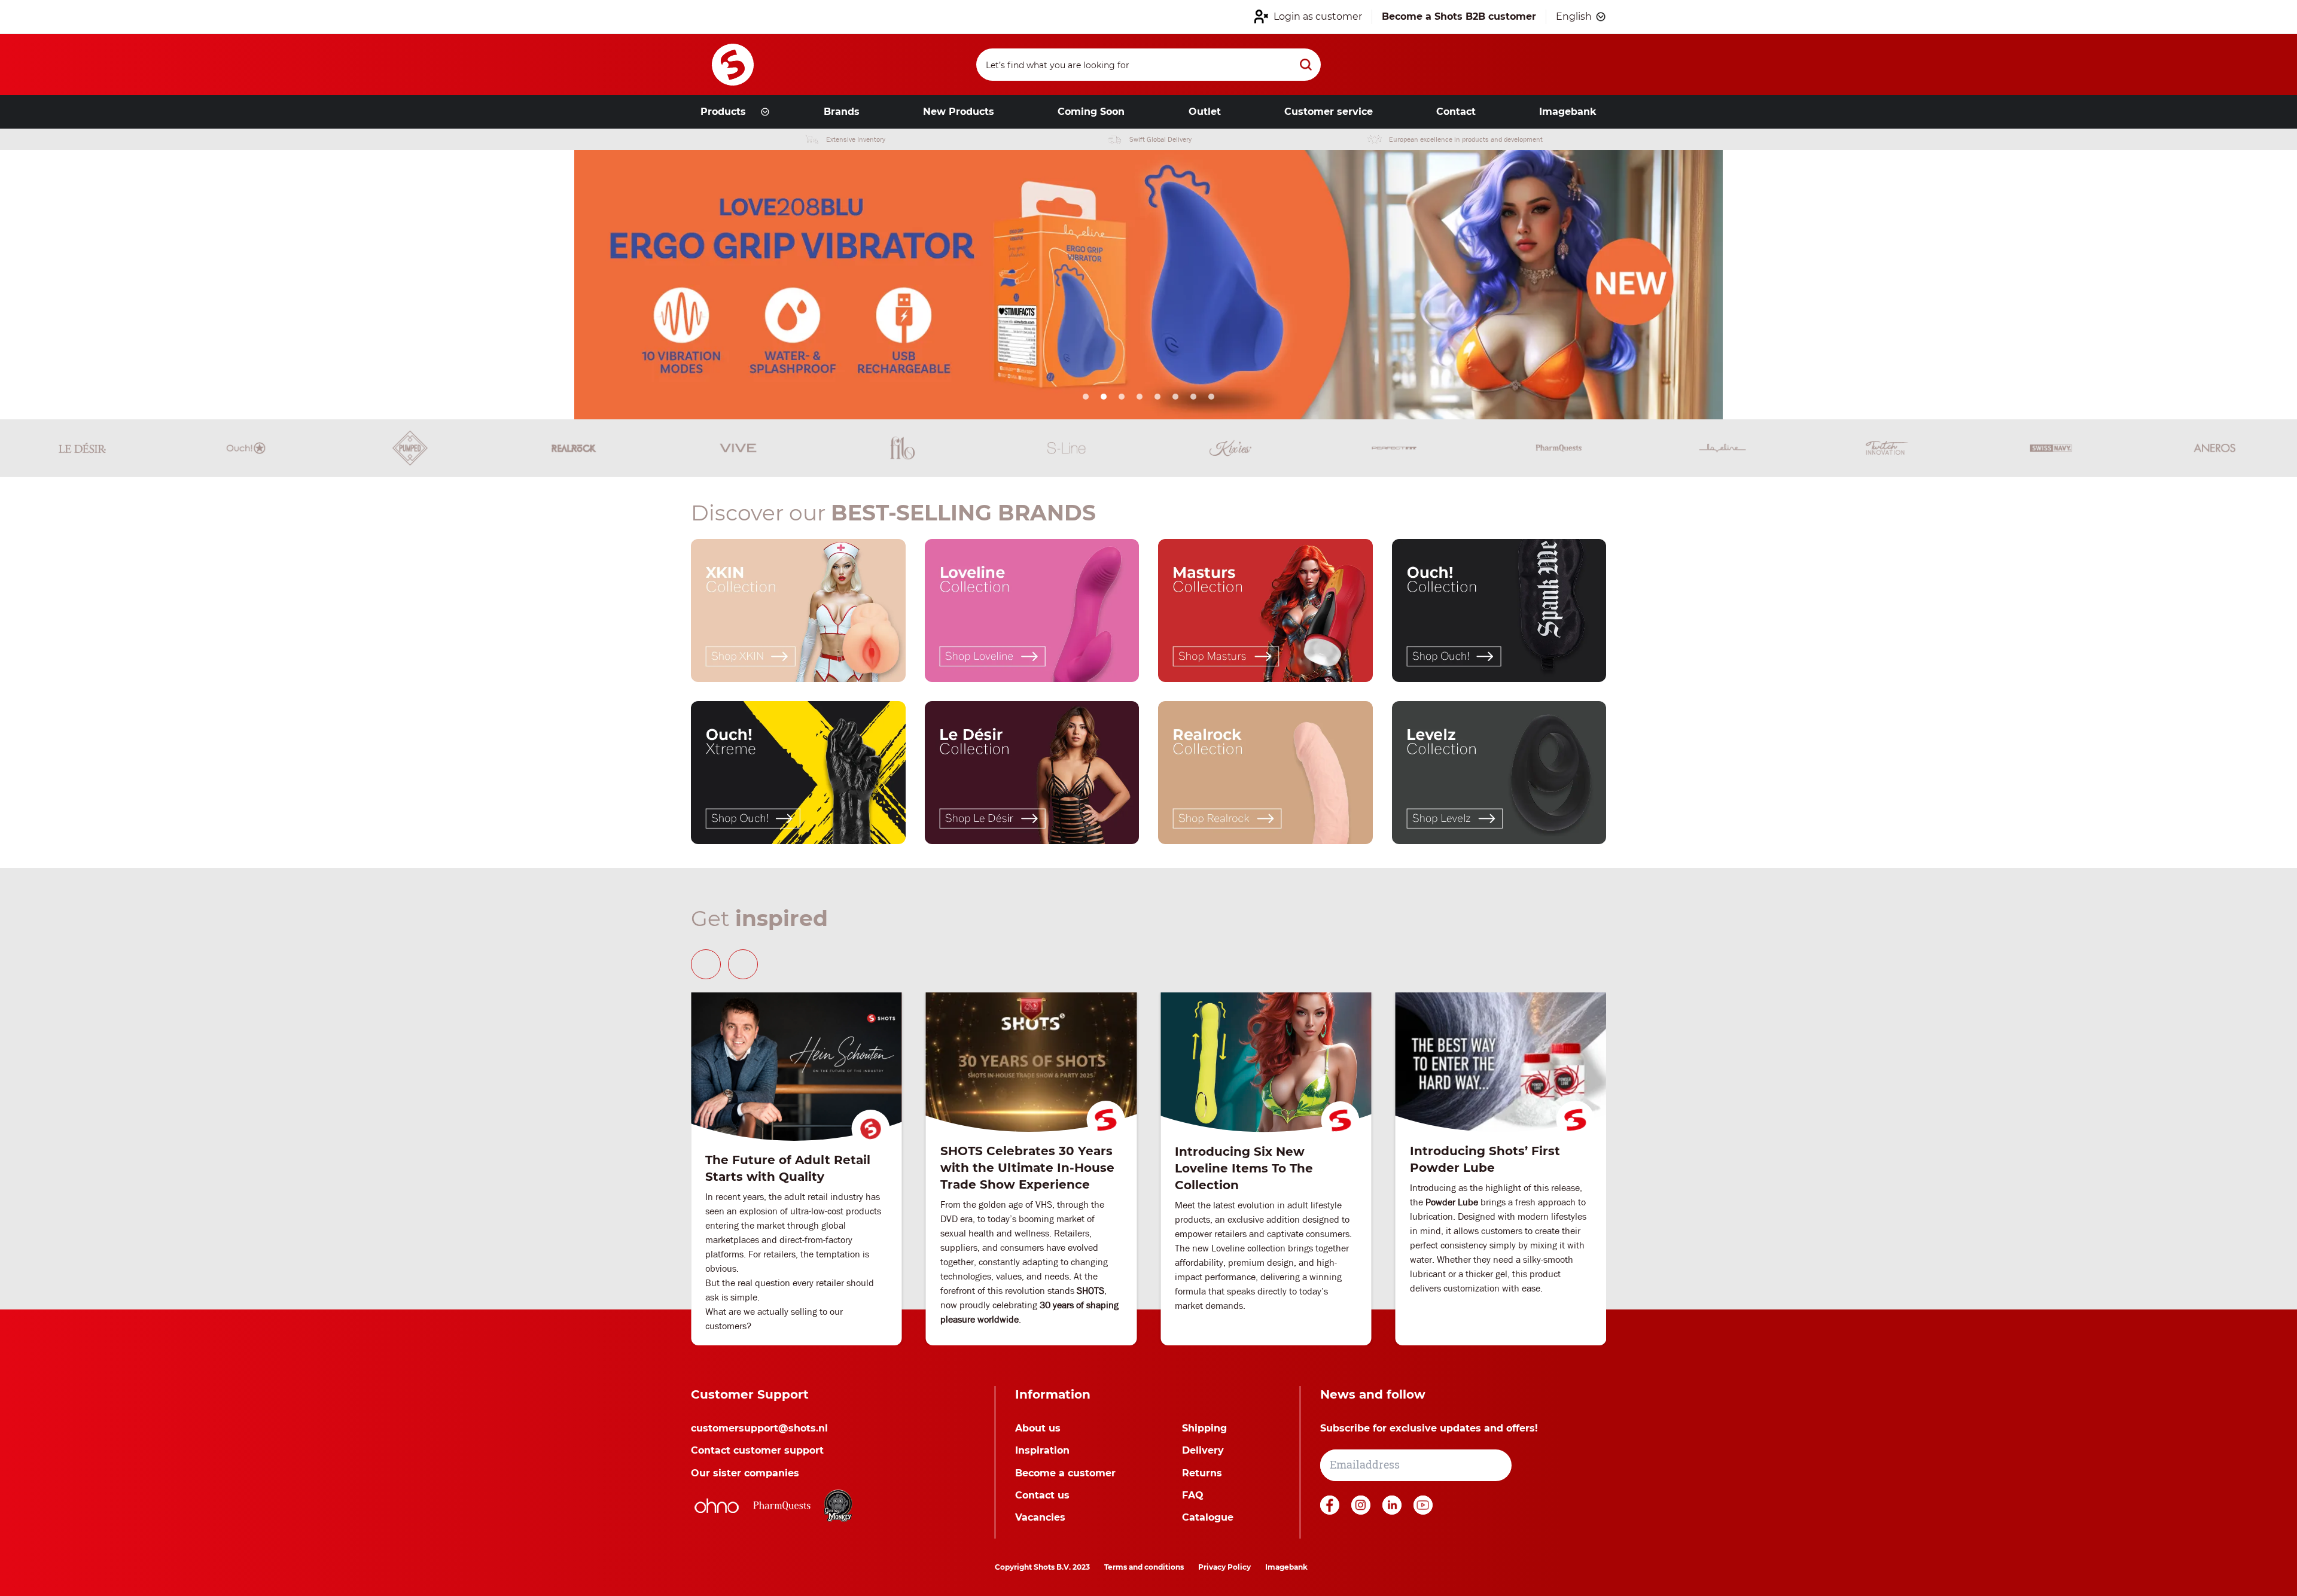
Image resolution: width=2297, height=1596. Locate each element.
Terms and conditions (1144, 1567)
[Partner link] (717, 1506)
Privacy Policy (1224, 1567)
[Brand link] (82, 448)
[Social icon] (1331, 1511)
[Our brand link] (798, 610)
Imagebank (1286, 1567)
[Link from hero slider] (1148, 285)
